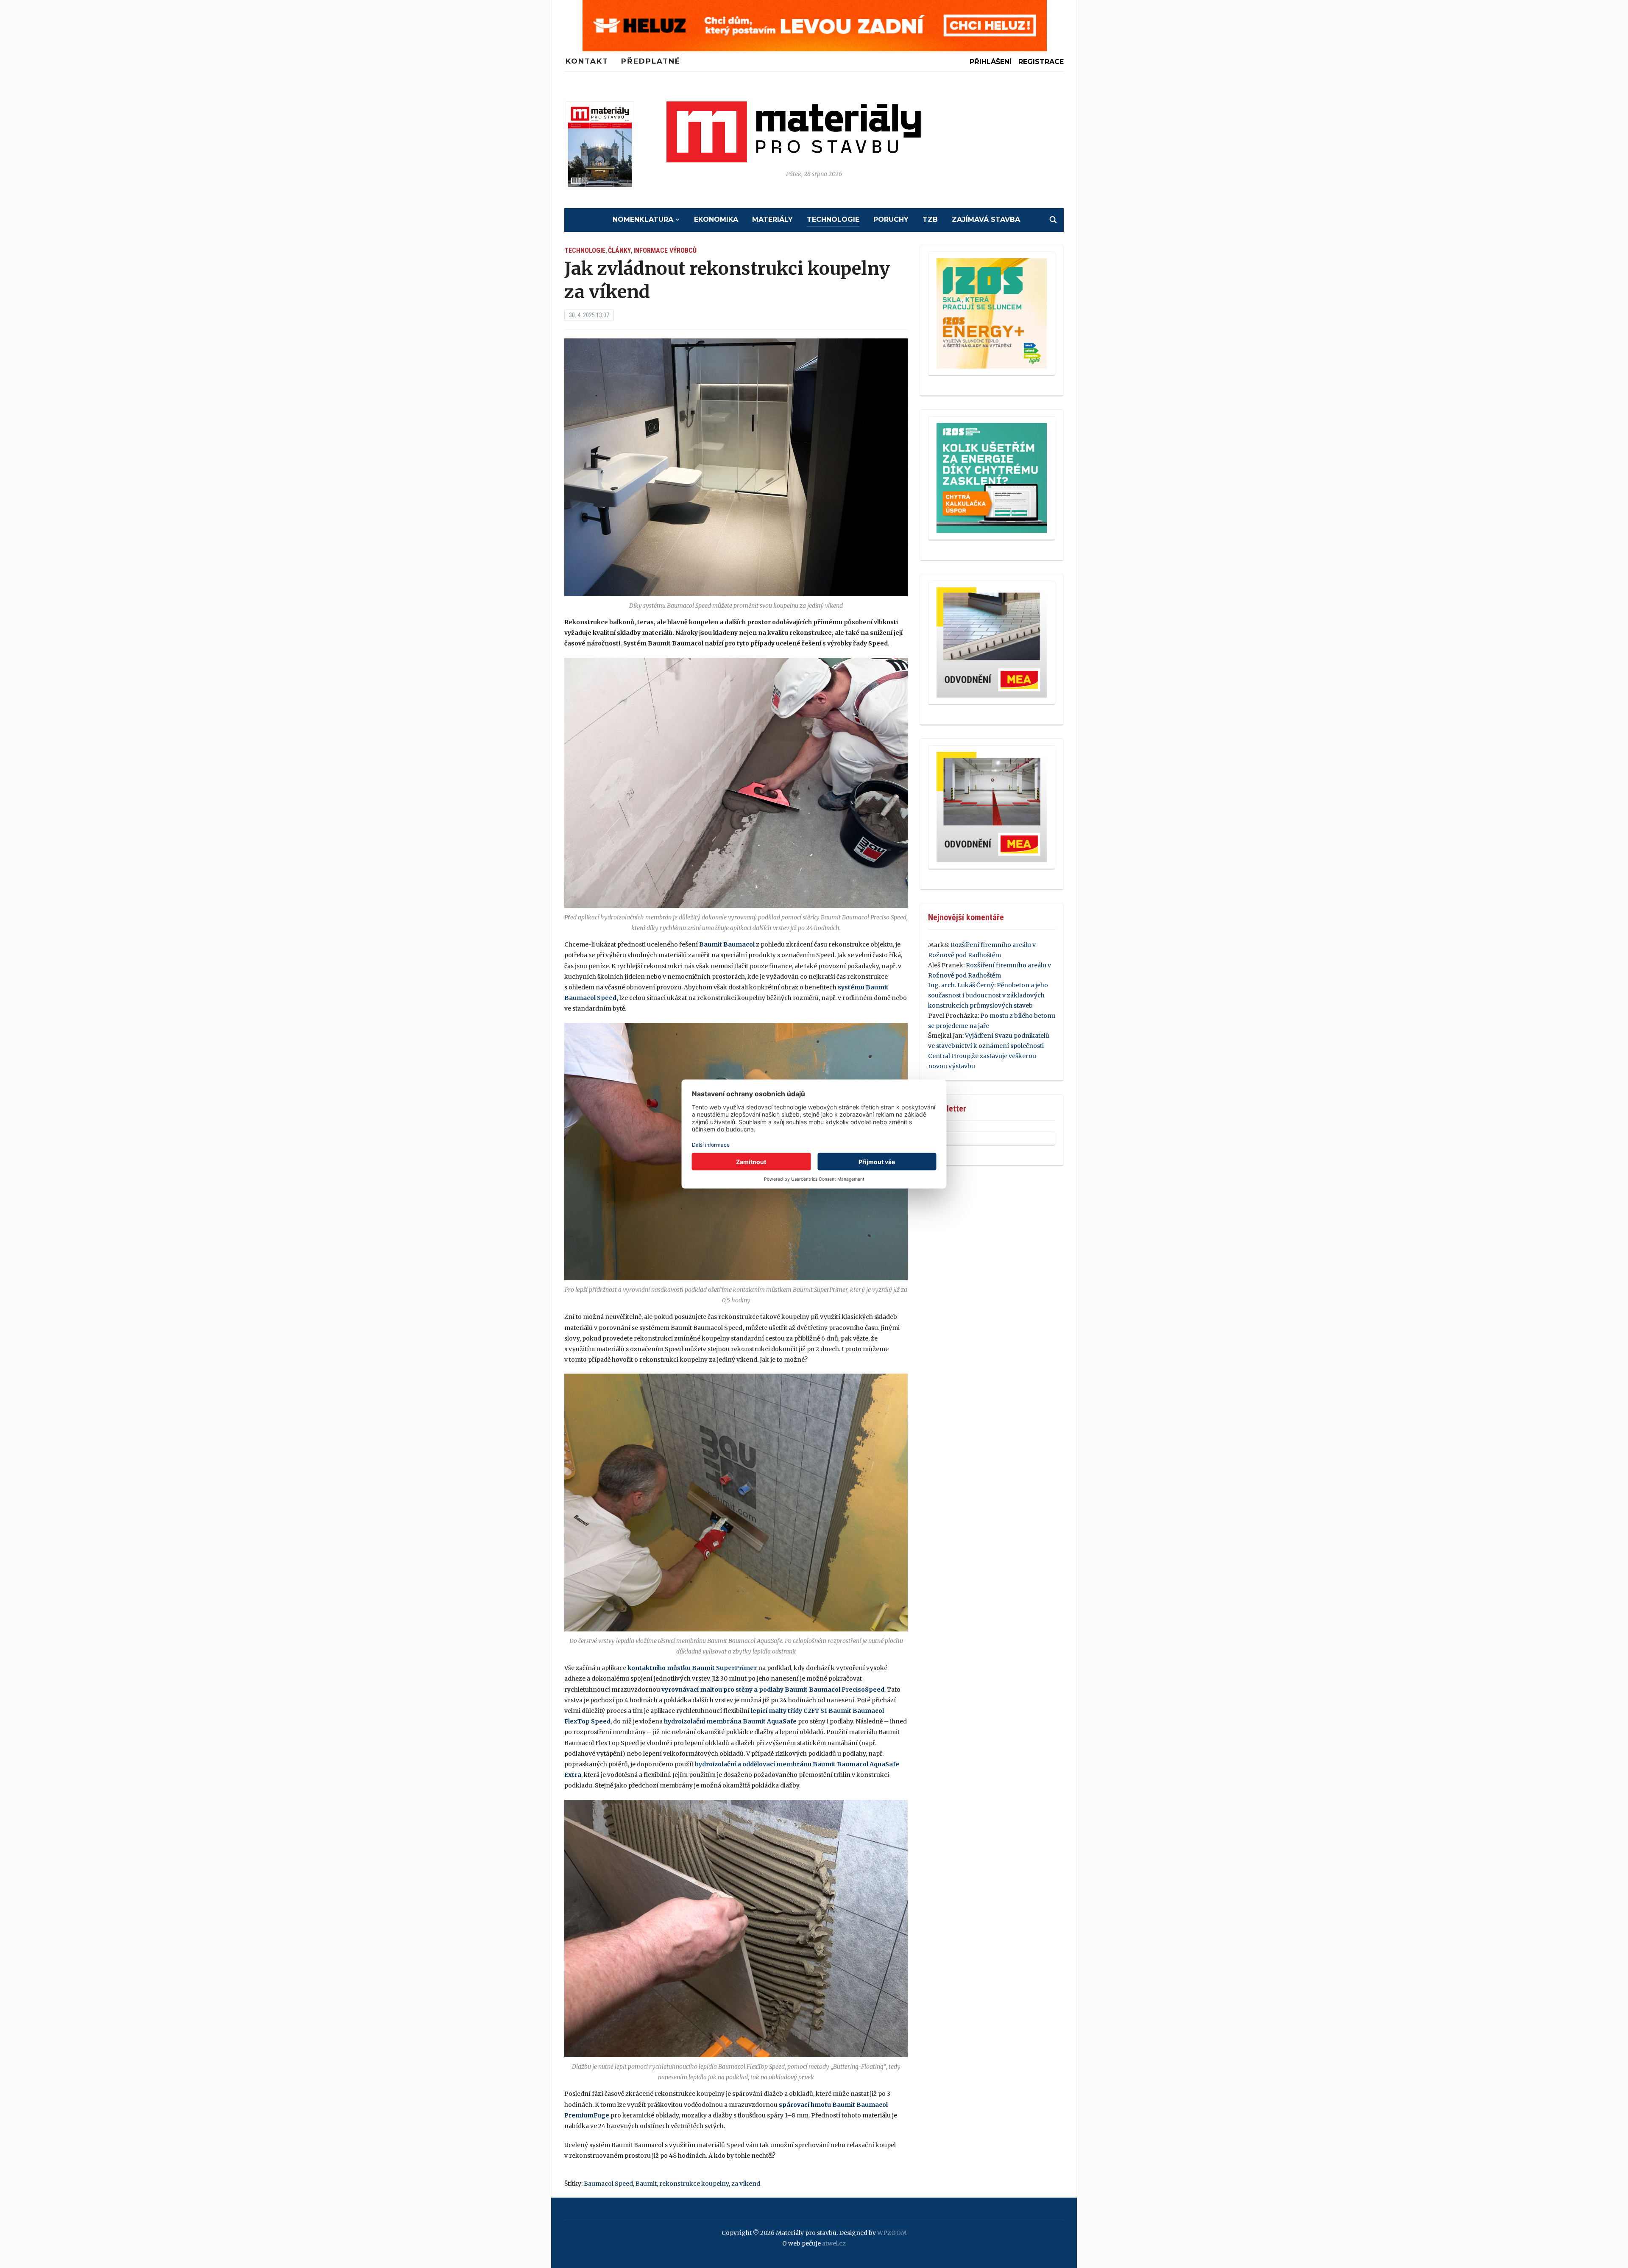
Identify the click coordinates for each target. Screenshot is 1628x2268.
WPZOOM (892, 2233)
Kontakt (587, 61)
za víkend (746, 2184)
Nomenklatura (643, 219)
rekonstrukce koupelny (694, 2184)
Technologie (833, 219)
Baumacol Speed (608, 2184)
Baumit (646, 2184)
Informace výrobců (665, 250)
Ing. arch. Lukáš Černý (961, 985)
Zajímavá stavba (986, 219)
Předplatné (651, 61)
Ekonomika (716, 219)
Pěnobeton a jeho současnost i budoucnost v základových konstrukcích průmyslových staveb (988, 995)
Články (619, 250)
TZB (930, 219)
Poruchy (891, 219)
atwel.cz (834, 2243)
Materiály (772, 219)
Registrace (1041, 62)
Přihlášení (991, 62)
